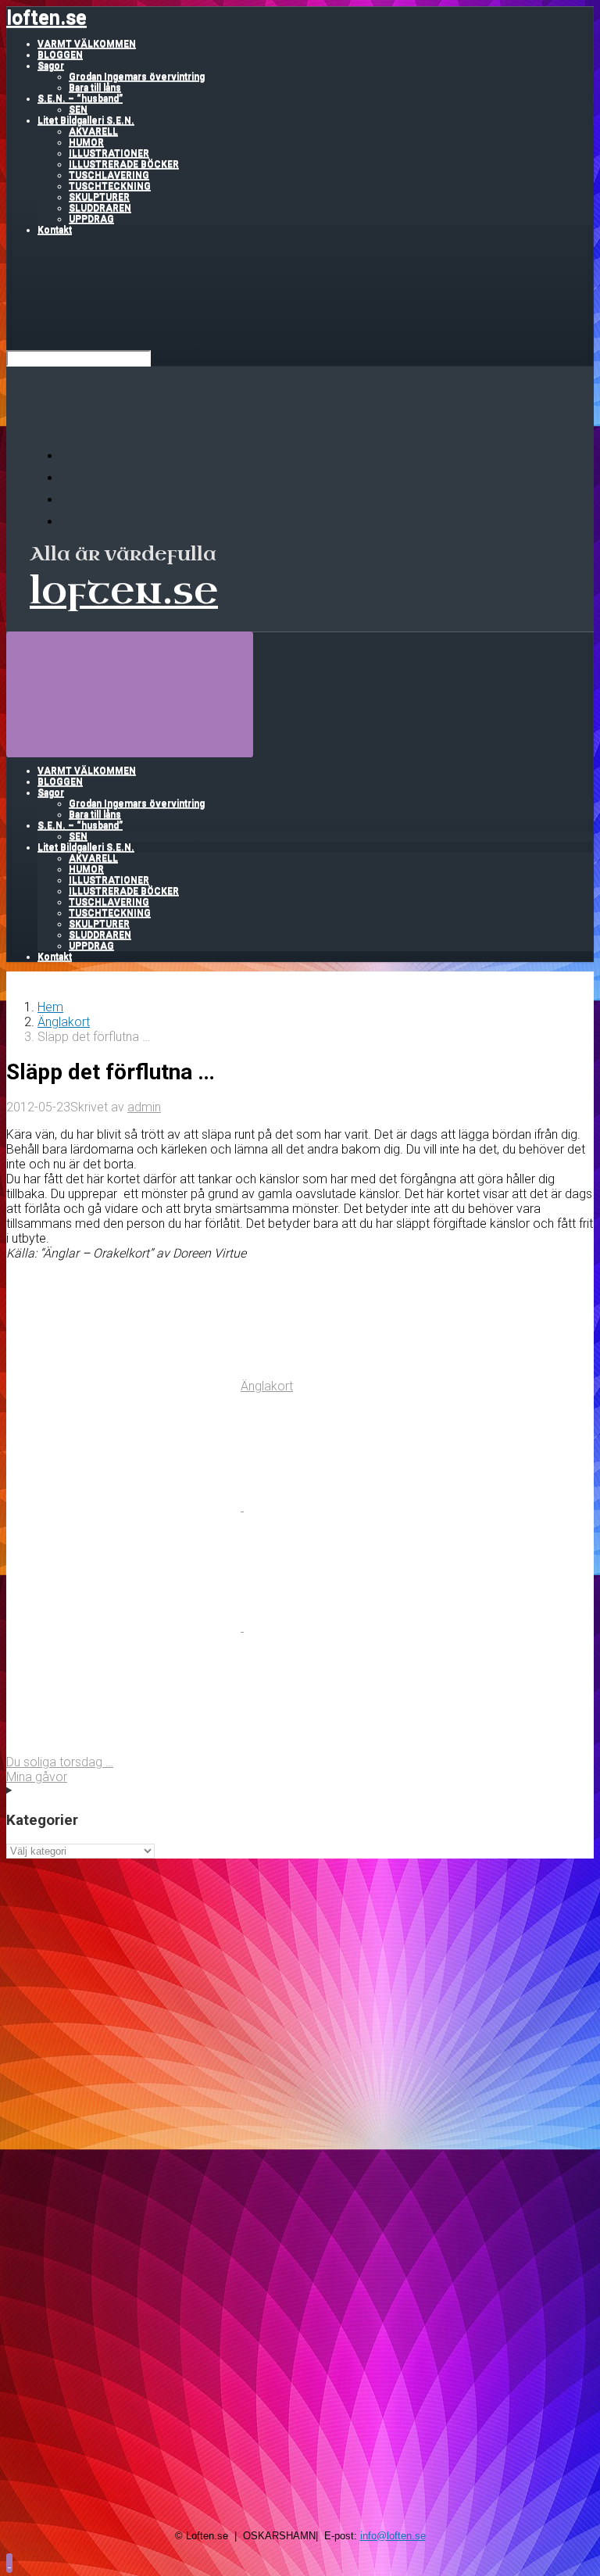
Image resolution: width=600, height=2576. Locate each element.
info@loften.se (393, 2536)
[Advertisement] (300, 1968)
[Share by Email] (361, 1627)
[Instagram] (70, 522)
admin (144, 1107)
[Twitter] (70, 500)
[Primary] (130, 694)
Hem (50, 1007)
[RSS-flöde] (70, 456)
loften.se (46, 18)
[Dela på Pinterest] (125, 1627)
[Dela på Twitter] (125, 1506)
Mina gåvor (37, 1777)
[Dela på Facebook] (361, 1506)
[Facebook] (70, 478)
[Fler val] (123, 1747)
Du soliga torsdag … (60, 1762)
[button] (9, 2562)
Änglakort (64, 1022)
